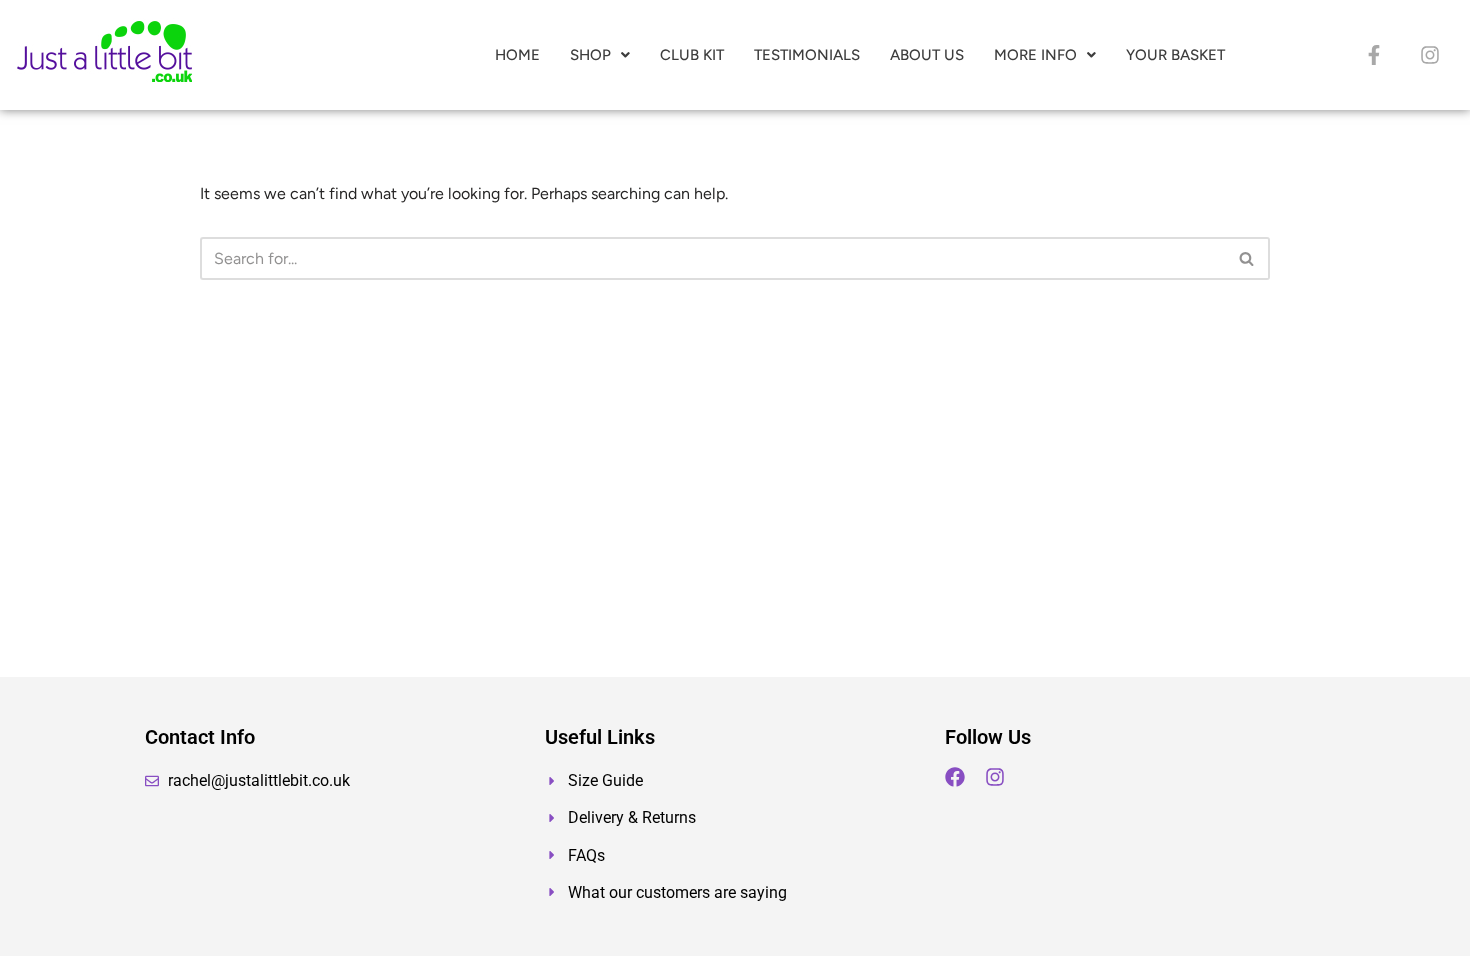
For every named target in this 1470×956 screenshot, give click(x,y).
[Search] (1247, 258)
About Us (927, 55)
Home (517, 55)
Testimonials (807, 55)
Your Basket (1175, 55)
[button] (600, 55)
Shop (590, 55)
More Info (1035, 55)
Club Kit (692, 55)
